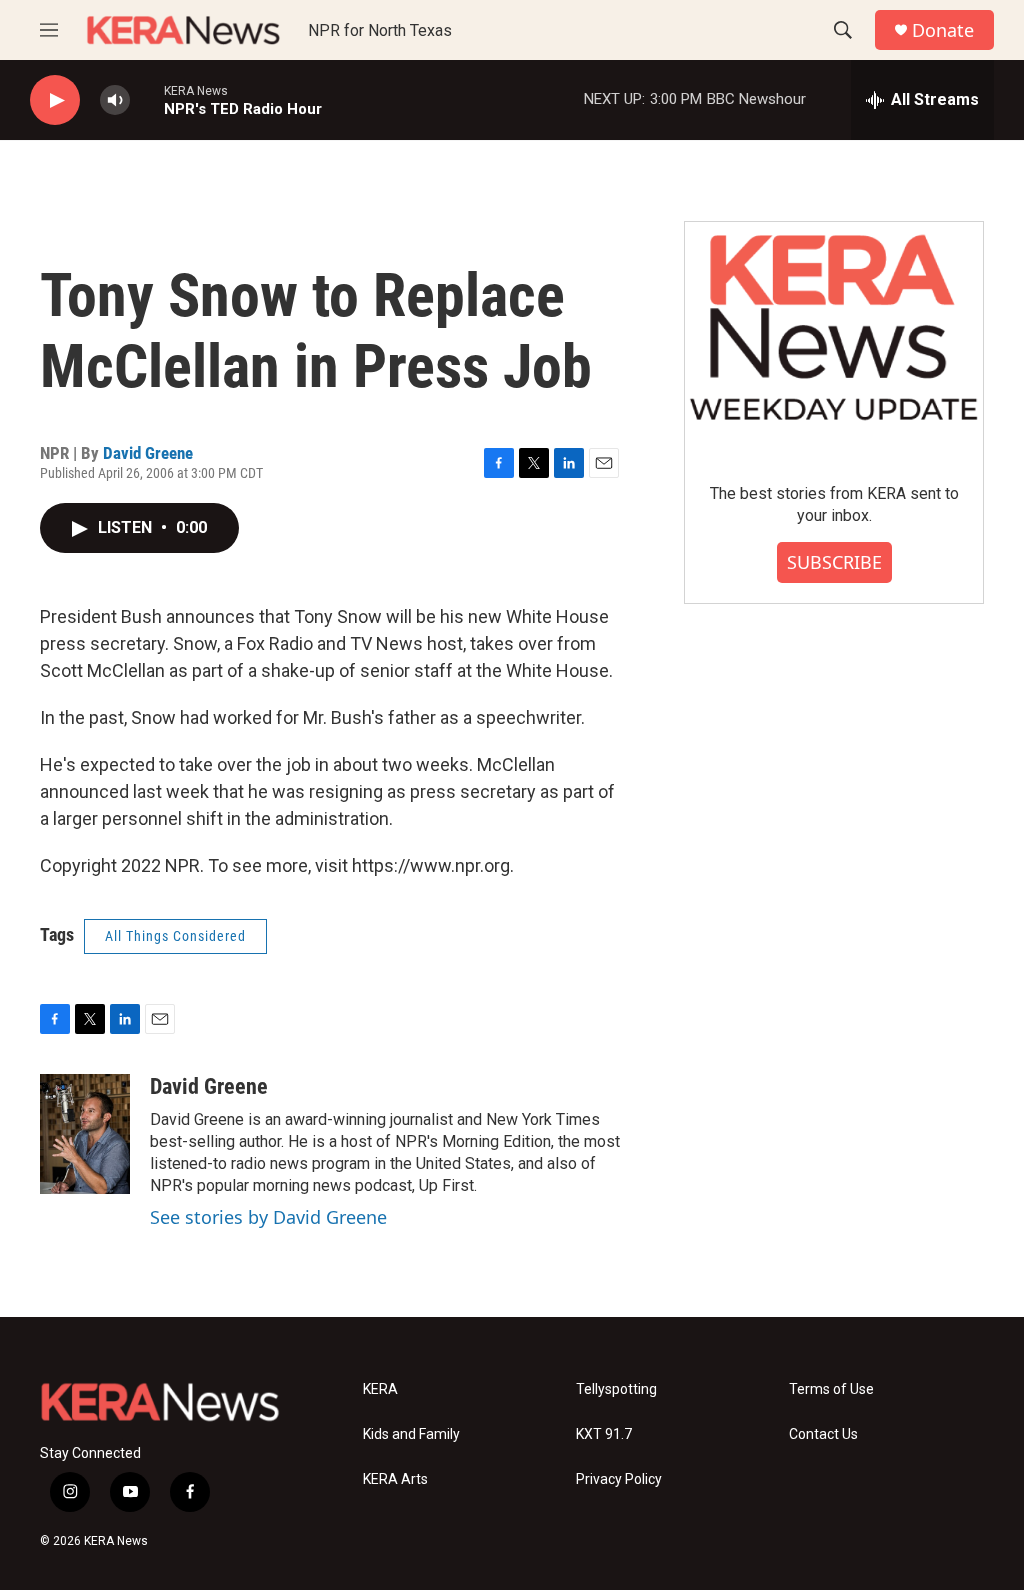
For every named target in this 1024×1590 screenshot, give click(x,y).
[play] (55, 100)
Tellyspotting (616, 1389)
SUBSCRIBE (834, 562)
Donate (943, 30)
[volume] (115, 100)
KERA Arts (395, 1479)
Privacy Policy (619, 1479)
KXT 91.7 (604, 1434)
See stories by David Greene (268, 1217)
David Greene (148, 453)
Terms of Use (831, 1389)
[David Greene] (85, 1134)
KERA (380, 1389)
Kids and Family (411, 1434)
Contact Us (823, 1434)
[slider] (147, 99)
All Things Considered (175, 936)
